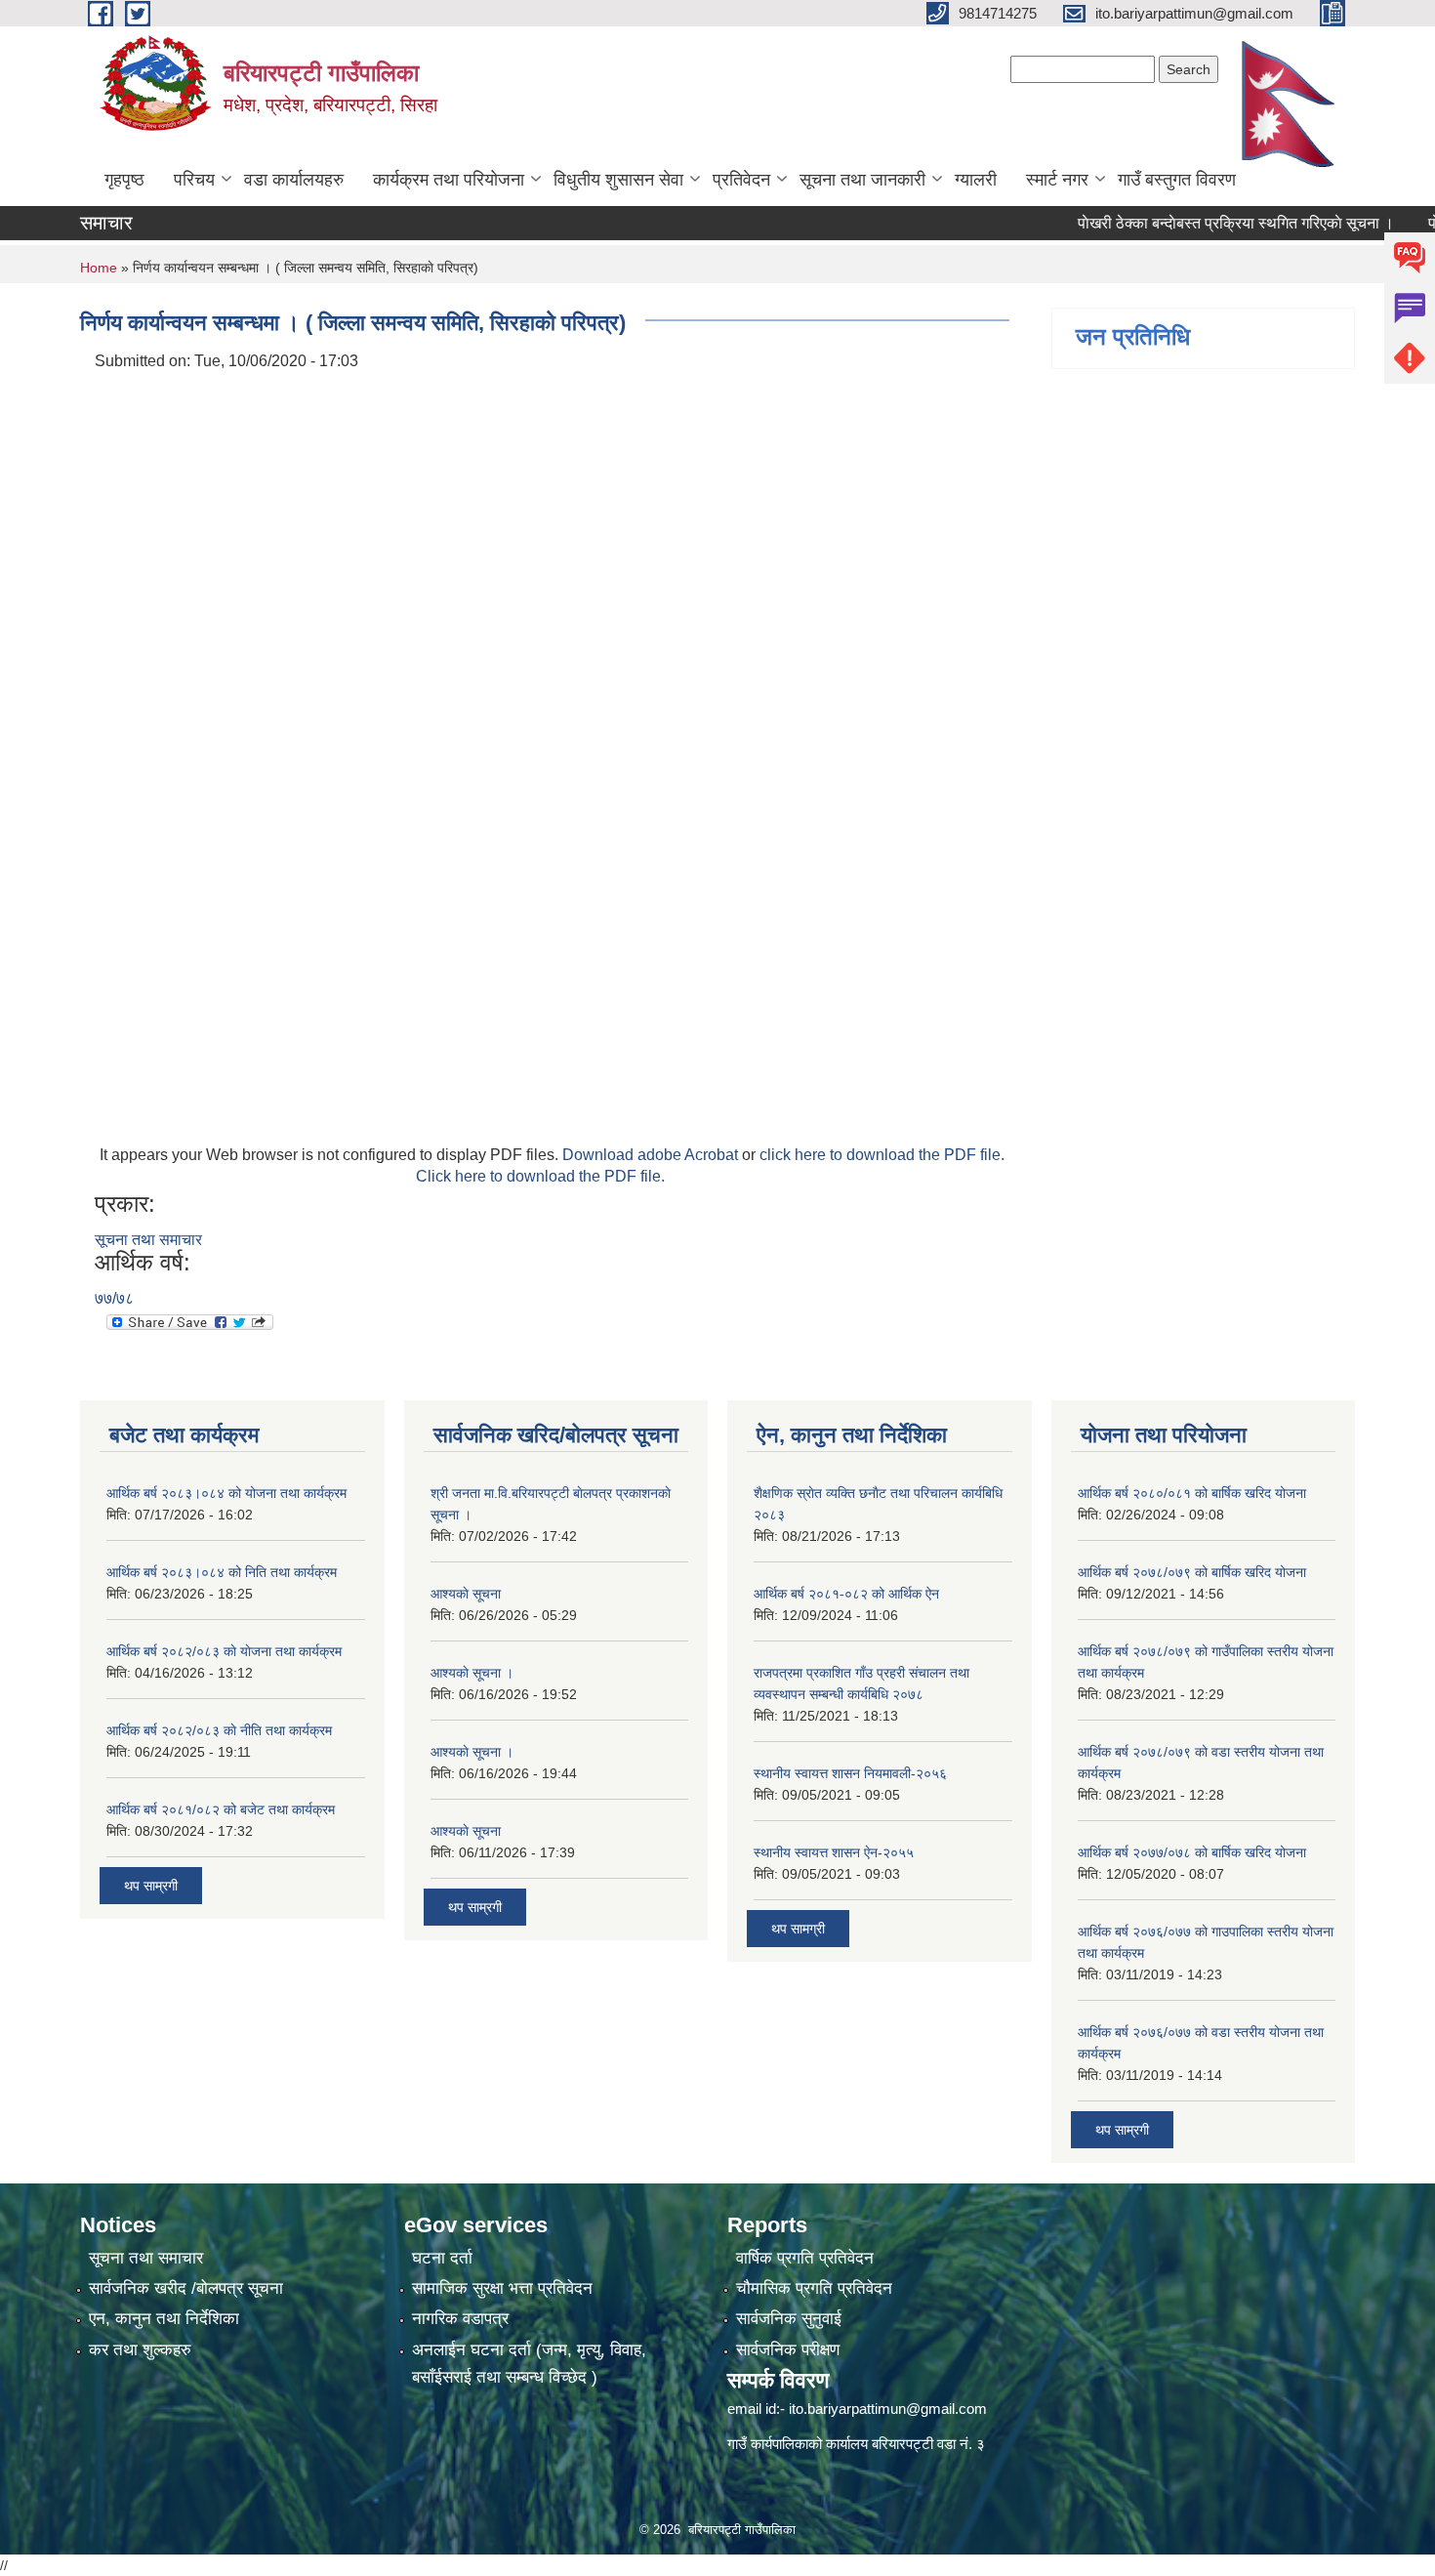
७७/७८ (114, 1298)
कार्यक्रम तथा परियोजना (449, 180)
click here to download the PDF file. (882, 1155)
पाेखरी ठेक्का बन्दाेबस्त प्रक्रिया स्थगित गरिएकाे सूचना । (1198, 223)
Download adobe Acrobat (652, 1155)
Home (99, 268)
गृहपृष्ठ (124, 180)
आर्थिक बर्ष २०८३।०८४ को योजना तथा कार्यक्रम (226, 1493)
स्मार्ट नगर (1057, 180)
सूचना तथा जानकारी (862, 180)
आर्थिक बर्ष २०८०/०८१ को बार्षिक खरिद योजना (1192, 1493)
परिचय (194, 180)
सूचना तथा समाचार (148, 1240)
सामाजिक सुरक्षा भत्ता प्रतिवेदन (502, 2288)
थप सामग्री (798, 1929)
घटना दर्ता (442, 2258)
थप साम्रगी (151, 1886)
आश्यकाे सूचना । (472, 1673)
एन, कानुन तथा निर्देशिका (164, 2319)
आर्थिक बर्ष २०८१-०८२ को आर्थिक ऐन (846, 1594)
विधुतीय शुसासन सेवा (618, 180)
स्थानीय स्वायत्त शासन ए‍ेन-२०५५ (834, 1852)
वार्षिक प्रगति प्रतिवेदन (805, 2258)
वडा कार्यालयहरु (294, 180)
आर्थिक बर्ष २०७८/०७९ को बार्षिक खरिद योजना (1192, 1572)
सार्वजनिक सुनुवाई (789, 2319)
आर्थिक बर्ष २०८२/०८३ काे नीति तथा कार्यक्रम (219, 1730)
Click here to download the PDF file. (540, 1176)
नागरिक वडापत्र (460, 2319)
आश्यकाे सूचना (466, 1594)
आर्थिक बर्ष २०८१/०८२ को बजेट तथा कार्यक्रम (221, 1809)
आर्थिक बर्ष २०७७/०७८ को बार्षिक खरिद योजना (1192, 1852)
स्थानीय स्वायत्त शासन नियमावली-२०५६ (850, 1773)
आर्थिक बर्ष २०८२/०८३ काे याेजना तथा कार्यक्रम (224, 1651)
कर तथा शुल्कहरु (140, 2350)
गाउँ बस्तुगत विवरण (1177, 180)
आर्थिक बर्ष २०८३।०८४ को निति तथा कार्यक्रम (222, 1572)
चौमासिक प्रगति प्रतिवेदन (814, 2288)
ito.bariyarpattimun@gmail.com (888, 2409)
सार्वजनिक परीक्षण (788, 2350)
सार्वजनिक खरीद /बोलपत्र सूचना (186, 2288)
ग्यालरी (976, 180)
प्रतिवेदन (741, 180)
